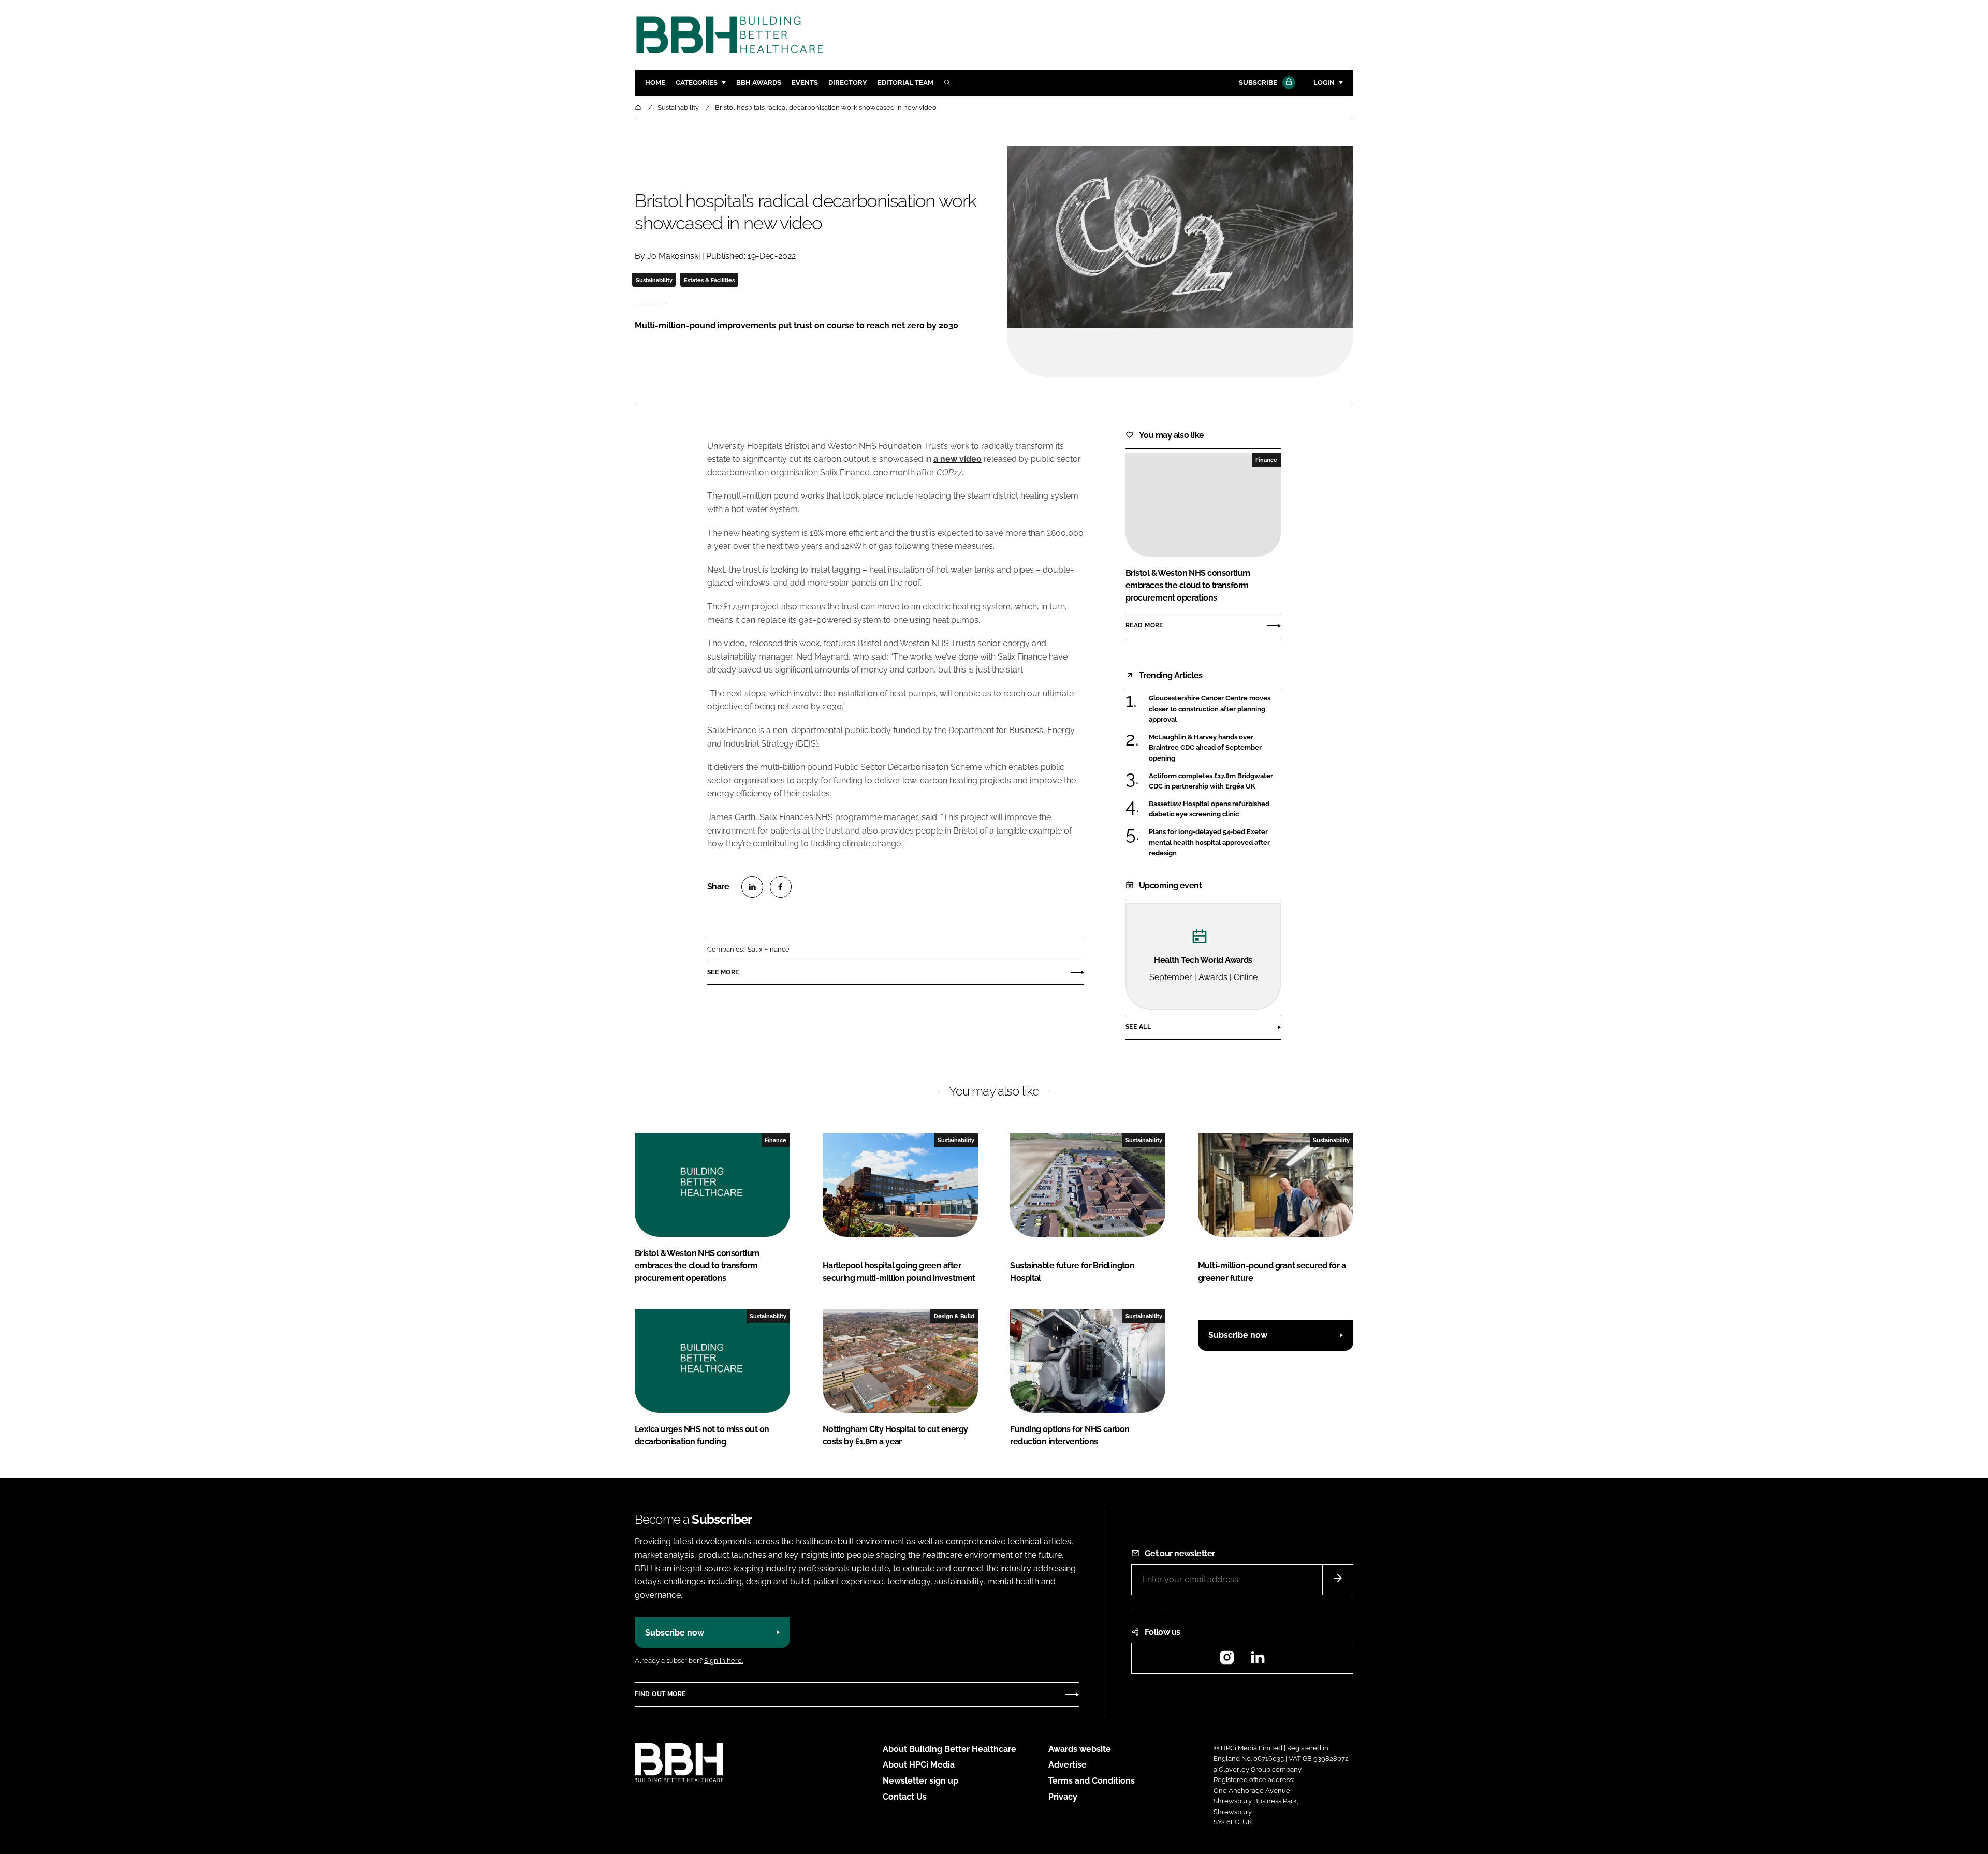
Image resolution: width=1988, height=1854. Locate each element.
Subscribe (1258, 83)
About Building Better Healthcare (949, 1749)
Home (655, 83)
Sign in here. (723, 1661)
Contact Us (905, 1797)
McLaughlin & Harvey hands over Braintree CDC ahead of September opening (1215, 748)
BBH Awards (759, 83)
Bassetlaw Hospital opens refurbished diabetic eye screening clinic (1215, 809)
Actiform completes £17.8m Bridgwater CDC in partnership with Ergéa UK (1215, 782)
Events (805, 83)
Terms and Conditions (1092, 1781)
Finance (1266, 460)
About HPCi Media (919, 1765)
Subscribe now (1238, 1335)
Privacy (1063, 1797)
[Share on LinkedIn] (752, 887)
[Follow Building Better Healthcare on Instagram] (1227, 1661)
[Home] (639, 107)
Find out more (660, 1694)
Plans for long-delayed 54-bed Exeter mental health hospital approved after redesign (1215, 843)
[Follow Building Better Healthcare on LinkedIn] (1258, 1661)
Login (1324, 83)
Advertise (1068, 1765)
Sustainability (654, 280)
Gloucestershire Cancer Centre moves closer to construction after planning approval (1215, 709)
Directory (848, 83)
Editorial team (905, 83)
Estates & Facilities (709, 280)
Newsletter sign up (920, 1781)
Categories (697, 83)
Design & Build (954, 1316)
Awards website (1080, 1749)
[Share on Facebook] (781, 887)
